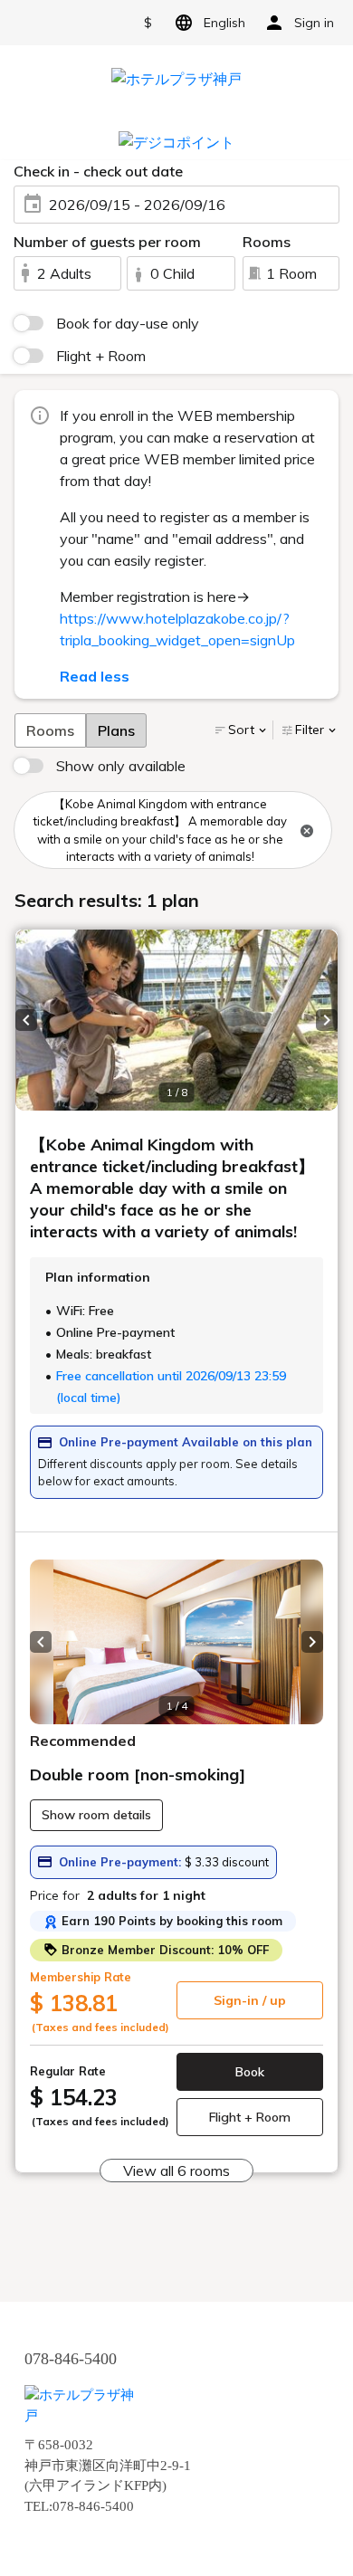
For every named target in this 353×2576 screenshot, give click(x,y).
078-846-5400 (71, 2359)
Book (250, 2072)
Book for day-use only (128, 323)
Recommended (83, 1741)
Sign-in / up (250, 2000)
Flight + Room (101, 356)
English (224, 23)
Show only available (121, 766)
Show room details (96, 1815)
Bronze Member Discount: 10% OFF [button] (163, 1950)
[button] (26, 1020)
